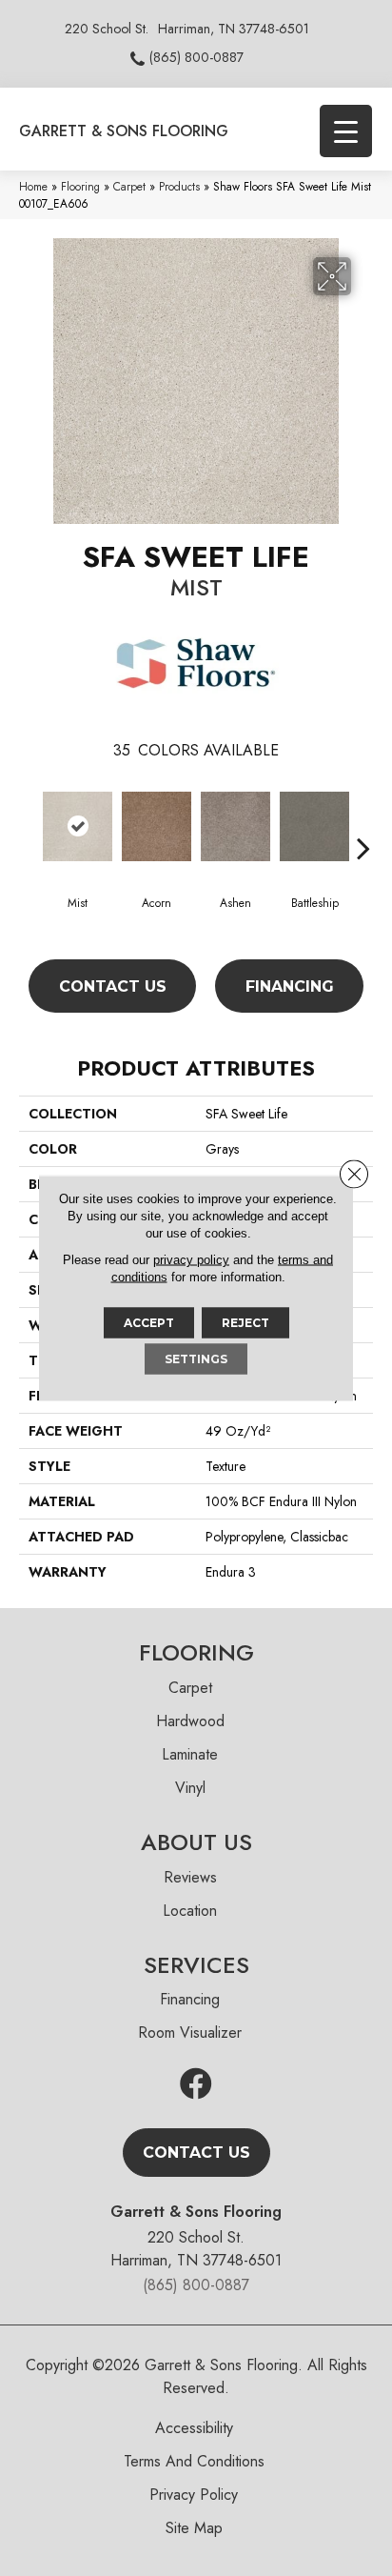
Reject (245, 1323)
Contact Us (113, 986)
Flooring (80, 186)
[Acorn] (157, 826)
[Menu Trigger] (346, 131)
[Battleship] (314, 826)
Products (179, 186)
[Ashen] (235, 826)
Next (363, 819)
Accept (149, 1323)
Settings (196, 1359)
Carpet (129, 186)
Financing (290, 986)
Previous (29, 819)
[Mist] (78, 826)
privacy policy (191, 1260)
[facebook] (196, 2085)
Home (33, 186)
